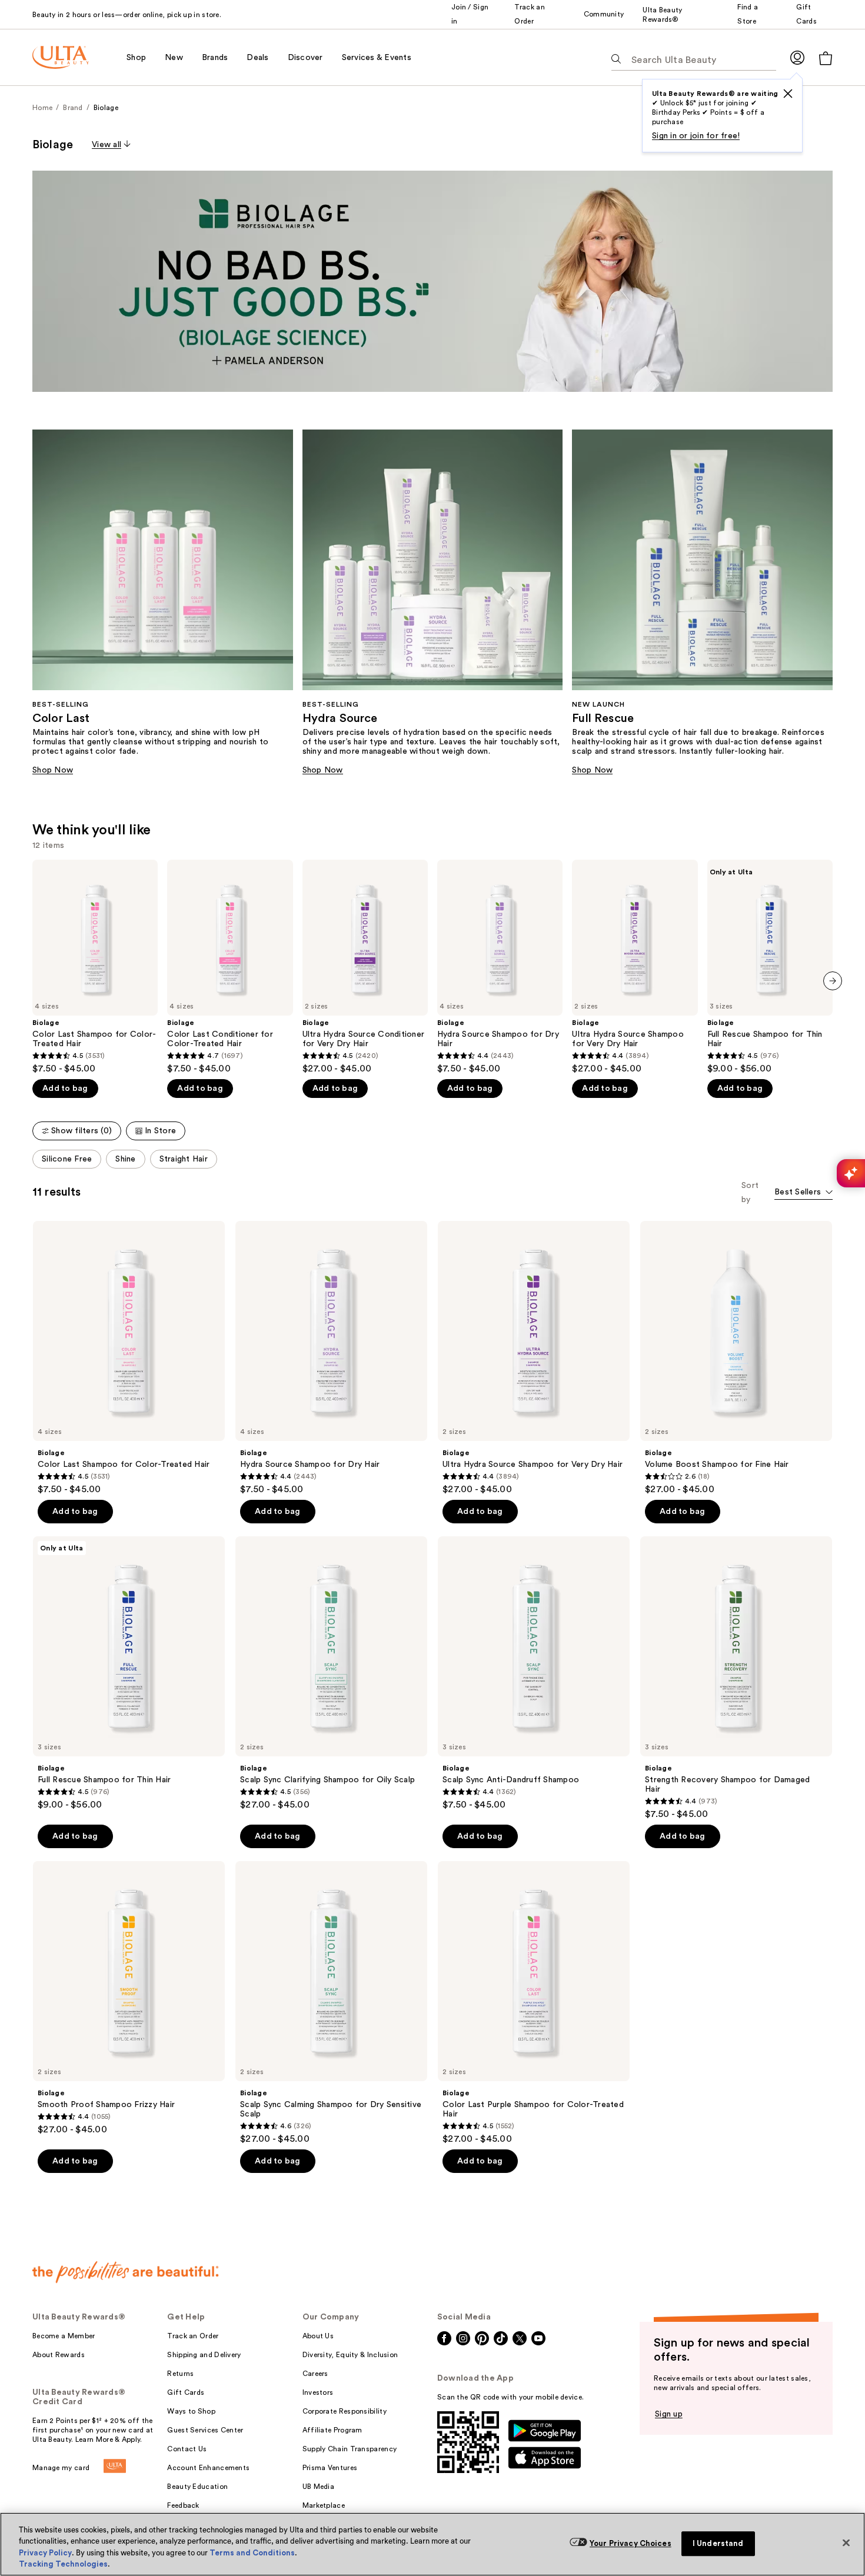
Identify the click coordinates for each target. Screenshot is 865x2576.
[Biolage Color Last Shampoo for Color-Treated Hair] (95, 967)
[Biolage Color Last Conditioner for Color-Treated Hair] (230, 967)
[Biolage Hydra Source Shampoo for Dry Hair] (500, 967)
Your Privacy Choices (631, 2543)
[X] (788, 94)
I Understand (718, 2543)
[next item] (833, 981)
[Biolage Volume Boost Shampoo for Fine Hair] (736, 1358)
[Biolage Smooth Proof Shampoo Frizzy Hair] (129, 1998)
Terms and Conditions (252, 2553)
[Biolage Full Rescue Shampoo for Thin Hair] (770, 967)
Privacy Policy (45, 2553)
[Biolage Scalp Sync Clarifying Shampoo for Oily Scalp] (331, 1673)
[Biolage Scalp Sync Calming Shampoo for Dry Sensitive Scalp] (331, 2003)
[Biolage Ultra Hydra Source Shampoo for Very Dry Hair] (635, 967)
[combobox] (804, 1193)
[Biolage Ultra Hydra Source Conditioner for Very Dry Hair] (365, 967)
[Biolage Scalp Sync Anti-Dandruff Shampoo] (534, 1673)
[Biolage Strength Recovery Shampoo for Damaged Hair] (736, 1678)
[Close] (846, 2542)
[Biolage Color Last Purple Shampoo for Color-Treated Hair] (534, 2003)
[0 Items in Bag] (826, 58)
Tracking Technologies (63, 2564)
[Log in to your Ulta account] (797, 57)
